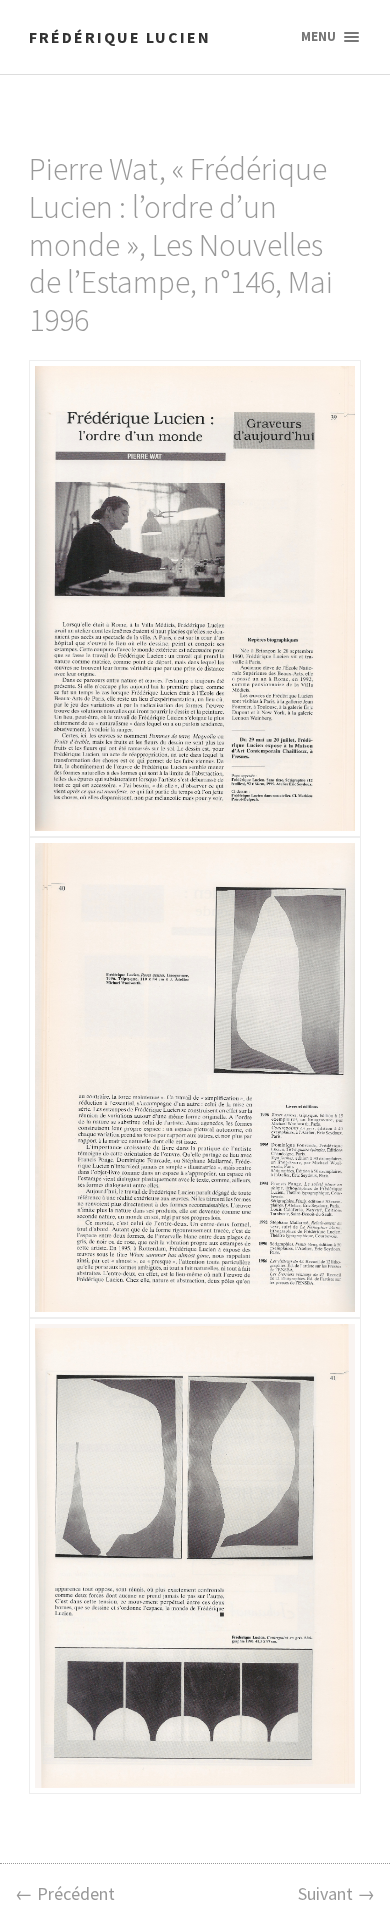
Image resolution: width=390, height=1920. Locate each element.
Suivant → (336, 1893)
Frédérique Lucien (120, 37)
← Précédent (65, 1893)
